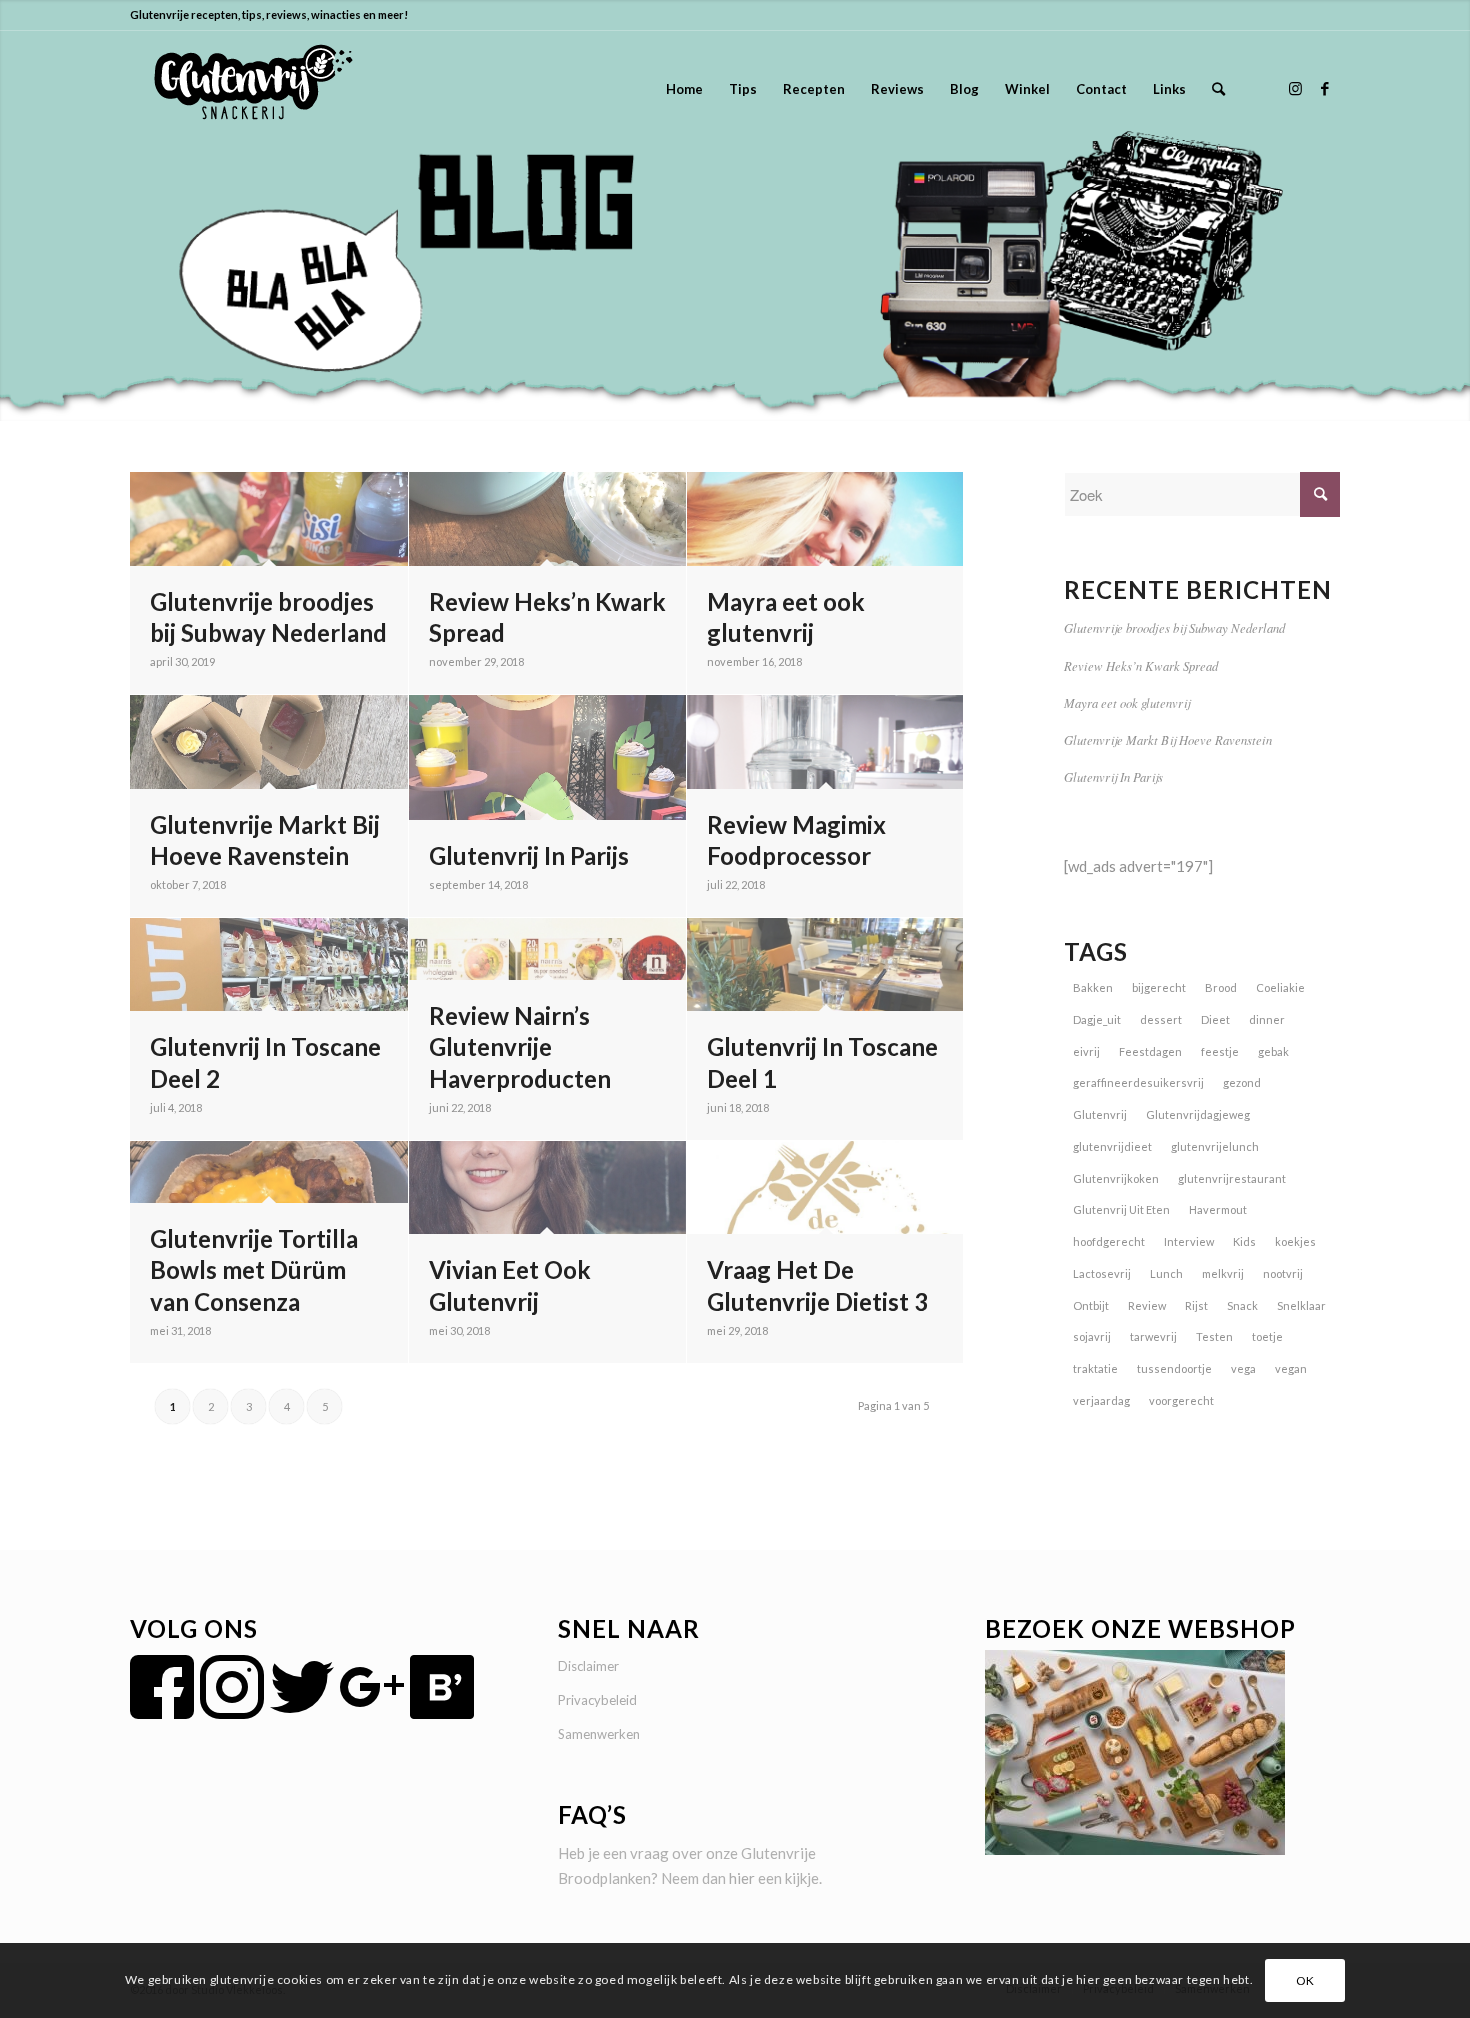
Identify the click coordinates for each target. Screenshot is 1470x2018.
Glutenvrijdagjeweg (1198, 1114)
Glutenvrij (1100, 1114)
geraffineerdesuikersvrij (1138, 1082)
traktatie (1095, 1368)
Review (1147, 1305)
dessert (1161, 1019)
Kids (1244, 1241)
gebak (1273, 1051)
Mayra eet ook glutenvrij (1127, 702)
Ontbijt (1091, 1305)
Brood (1221, 987)
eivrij (1086, 1051)
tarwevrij (1153, 1336)
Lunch (1166, 1273)
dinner (1267, 1019)
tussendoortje (1174, 1368)
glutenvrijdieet (1112, 1146)
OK (1305, 1979)
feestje (1220, 1051)
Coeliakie (1280, 987)
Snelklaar (1301, 1305)
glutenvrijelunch (1215, 1146)
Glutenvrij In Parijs (1113, 776)
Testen (1214, 1336)
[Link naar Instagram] (1295, 88)
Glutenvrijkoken (1116, 1178)
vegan (1291, 1368)
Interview (1189, 1241)
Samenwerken (599, 1734)
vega (1243, 1368)
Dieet (1215, 1019)
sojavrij (1092, 1336)
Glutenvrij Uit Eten (1121, 1209)
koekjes (1295, 1241)
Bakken (1093, 987)
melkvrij (1223, 1273)
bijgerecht (1159, 987)
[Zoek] (1218, 89)
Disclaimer (588, 1666)
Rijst (1196, 1305)
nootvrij (1283, 1273)
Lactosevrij (1102, 1273)
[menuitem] (684, 89)
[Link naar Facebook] (1325, 88)
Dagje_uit (1097, 1019)
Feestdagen (1150, 1051)
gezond (1242, 1082)
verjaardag (1101, 1400)
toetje (1267, 1336)
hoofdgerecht (1109, 1241)
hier (742, 1878)
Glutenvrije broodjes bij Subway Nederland (1174, 627)
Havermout (1218, 1209)
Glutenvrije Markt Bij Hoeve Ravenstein (1168, 739)
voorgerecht (1181, 1400)
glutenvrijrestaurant (1232, 1178)
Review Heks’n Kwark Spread (1141, 665)
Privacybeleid (597, 1700)
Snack (1242, 1305)
